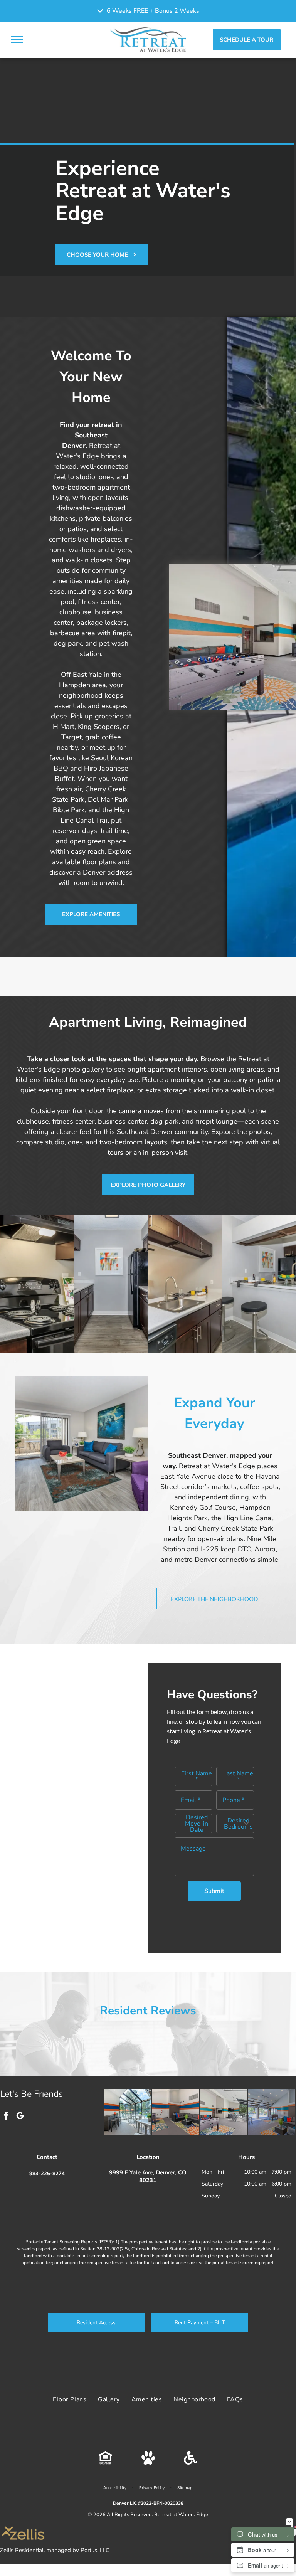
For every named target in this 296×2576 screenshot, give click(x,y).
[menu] (17, 40)
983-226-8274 (47, 2174)
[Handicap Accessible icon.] (191, 2463)
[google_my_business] (20, 2117)
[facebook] (6, 2117)
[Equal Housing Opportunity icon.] (105, 2463)
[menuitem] (70, 2399)
